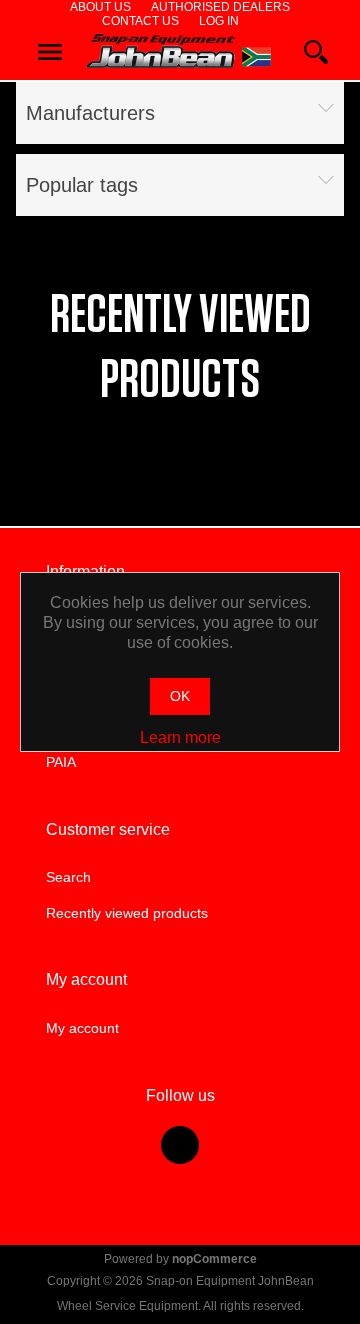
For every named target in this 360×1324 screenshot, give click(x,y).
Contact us (140, 21)
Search (68, 877)
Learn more (180, 737)
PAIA (61, 762)
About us (100, 7)
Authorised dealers (220, 7)
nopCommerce (214, 1259)
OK (180, 696)
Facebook (180, 1145)
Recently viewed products (127, 913)
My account (82, 1028)
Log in (219, 21)
